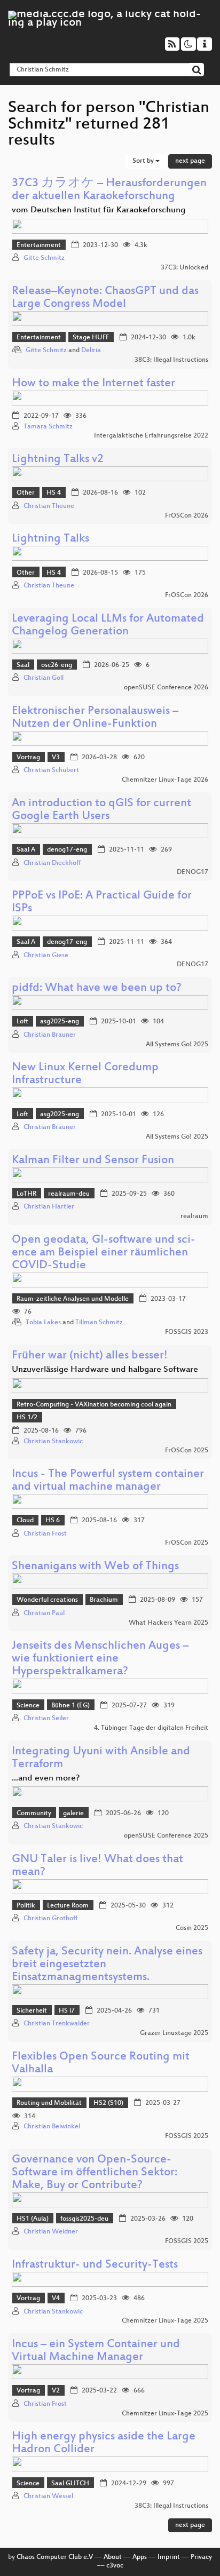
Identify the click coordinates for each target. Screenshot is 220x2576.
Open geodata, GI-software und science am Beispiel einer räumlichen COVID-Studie (104, 1253)
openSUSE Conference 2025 (166, 1836)
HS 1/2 (27, 1418)
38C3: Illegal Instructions (171, 360)
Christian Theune (49, 506)
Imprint (169, 2557)
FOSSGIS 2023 (187, 1332)
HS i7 (67, 2011)
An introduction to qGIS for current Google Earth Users (101, 810)
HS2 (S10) (108, 2103)
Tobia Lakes (43, 1323)
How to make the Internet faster (93, 384)
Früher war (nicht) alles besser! (90, 1356)
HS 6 (53, 1521)
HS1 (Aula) (33, 2219)
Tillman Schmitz (99, 1323)
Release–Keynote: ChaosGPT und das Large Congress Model (105, 298)
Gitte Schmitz (44, 258)
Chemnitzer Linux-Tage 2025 (165, 2321)
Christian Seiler (46, 1719)
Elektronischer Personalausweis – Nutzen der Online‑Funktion (95, 718)
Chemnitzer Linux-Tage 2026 (165, 780)
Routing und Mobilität (49, 2103)
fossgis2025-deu (84, 2219)
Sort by (144, 161)
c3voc (115, 2566)
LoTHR (26, 1194)
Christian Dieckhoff (52, 863)
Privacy (201, 2557)
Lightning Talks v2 (58, 460)
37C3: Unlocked (184, 268)
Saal (23, 665)
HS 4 (54, 493)
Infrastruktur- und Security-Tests (95, 2265)
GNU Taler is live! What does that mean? (97, 1866)
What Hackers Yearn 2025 (168, 1623)
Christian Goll (44, 678)
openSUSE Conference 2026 (166, 688)
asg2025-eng (60, 1022)
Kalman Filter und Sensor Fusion (93, 1161)
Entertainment (39, 245)
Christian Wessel (48, 2497)
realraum (194, 1217)
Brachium (104, 1600)
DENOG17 (192, 872)
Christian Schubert (51, 770)
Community (34, 1814)
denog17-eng (67, 850)
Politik (26, 1906)
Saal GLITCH (70, 2484)
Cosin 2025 (192, 1928)
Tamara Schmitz (48, 427)
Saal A (26, 850)
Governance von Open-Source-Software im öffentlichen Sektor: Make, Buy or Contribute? (95, 2173)
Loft (22, 1022)
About (113, 2557)
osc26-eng (57, 665)
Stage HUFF (91, 338)
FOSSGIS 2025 (187, 2136)
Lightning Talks (50, 539)
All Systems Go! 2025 (177, 1045)
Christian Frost (45, 1534)
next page (190, 161)
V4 (56, 2299)
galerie (73, 1814)
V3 (56, 758)
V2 (56, 2391)
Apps (140, 2557)
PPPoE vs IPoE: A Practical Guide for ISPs (102, 903)
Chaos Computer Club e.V (55, 2557)
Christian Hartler (49, 1207)
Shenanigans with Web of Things (95, 1567)
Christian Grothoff (50, 1919)
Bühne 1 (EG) (70, 1706)
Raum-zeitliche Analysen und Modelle (73, 1299)
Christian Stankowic (53, 1442)
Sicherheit (32, 2011)
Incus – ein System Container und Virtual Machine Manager (96, 2351)
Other (26, 493)
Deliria (91, 351)
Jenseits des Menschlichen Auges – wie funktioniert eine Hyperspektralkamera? (100, 1659)
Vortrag (28, 758)
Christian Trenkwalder (57, 2024)
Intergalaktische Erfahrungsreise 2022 (151, 436)
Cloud (25, 1521)
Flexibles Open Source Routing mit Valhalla (101, 2064)
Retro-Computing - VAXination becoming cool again (94, 1405)
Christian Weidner (51, 2232)
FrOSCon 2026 (187, 516)
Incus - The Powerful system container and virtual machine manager (108, 1481)
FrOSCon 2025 (187, 1451)
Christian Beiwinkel (52, 2127)
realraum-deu (69, 1194)
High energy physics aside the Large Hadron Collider (104, 2443)
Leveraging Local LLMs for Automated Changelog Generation (108, 626)
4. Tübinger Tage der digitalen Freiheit (151, 1728)
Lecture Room (68, 1906)
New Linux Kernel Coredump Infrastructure (85, 1074)
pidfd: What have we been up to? (97, 988)
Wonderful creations (47, 1600)
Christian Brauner (50, 1035)
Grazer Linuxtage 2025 (174, 2033)
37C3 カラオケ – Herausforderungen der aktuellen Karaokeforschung (109, 190)
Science (28, 1706)
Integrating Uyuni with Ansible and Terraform (101, 1758)
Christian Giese (46, 956)
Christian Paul (44, 1613)
